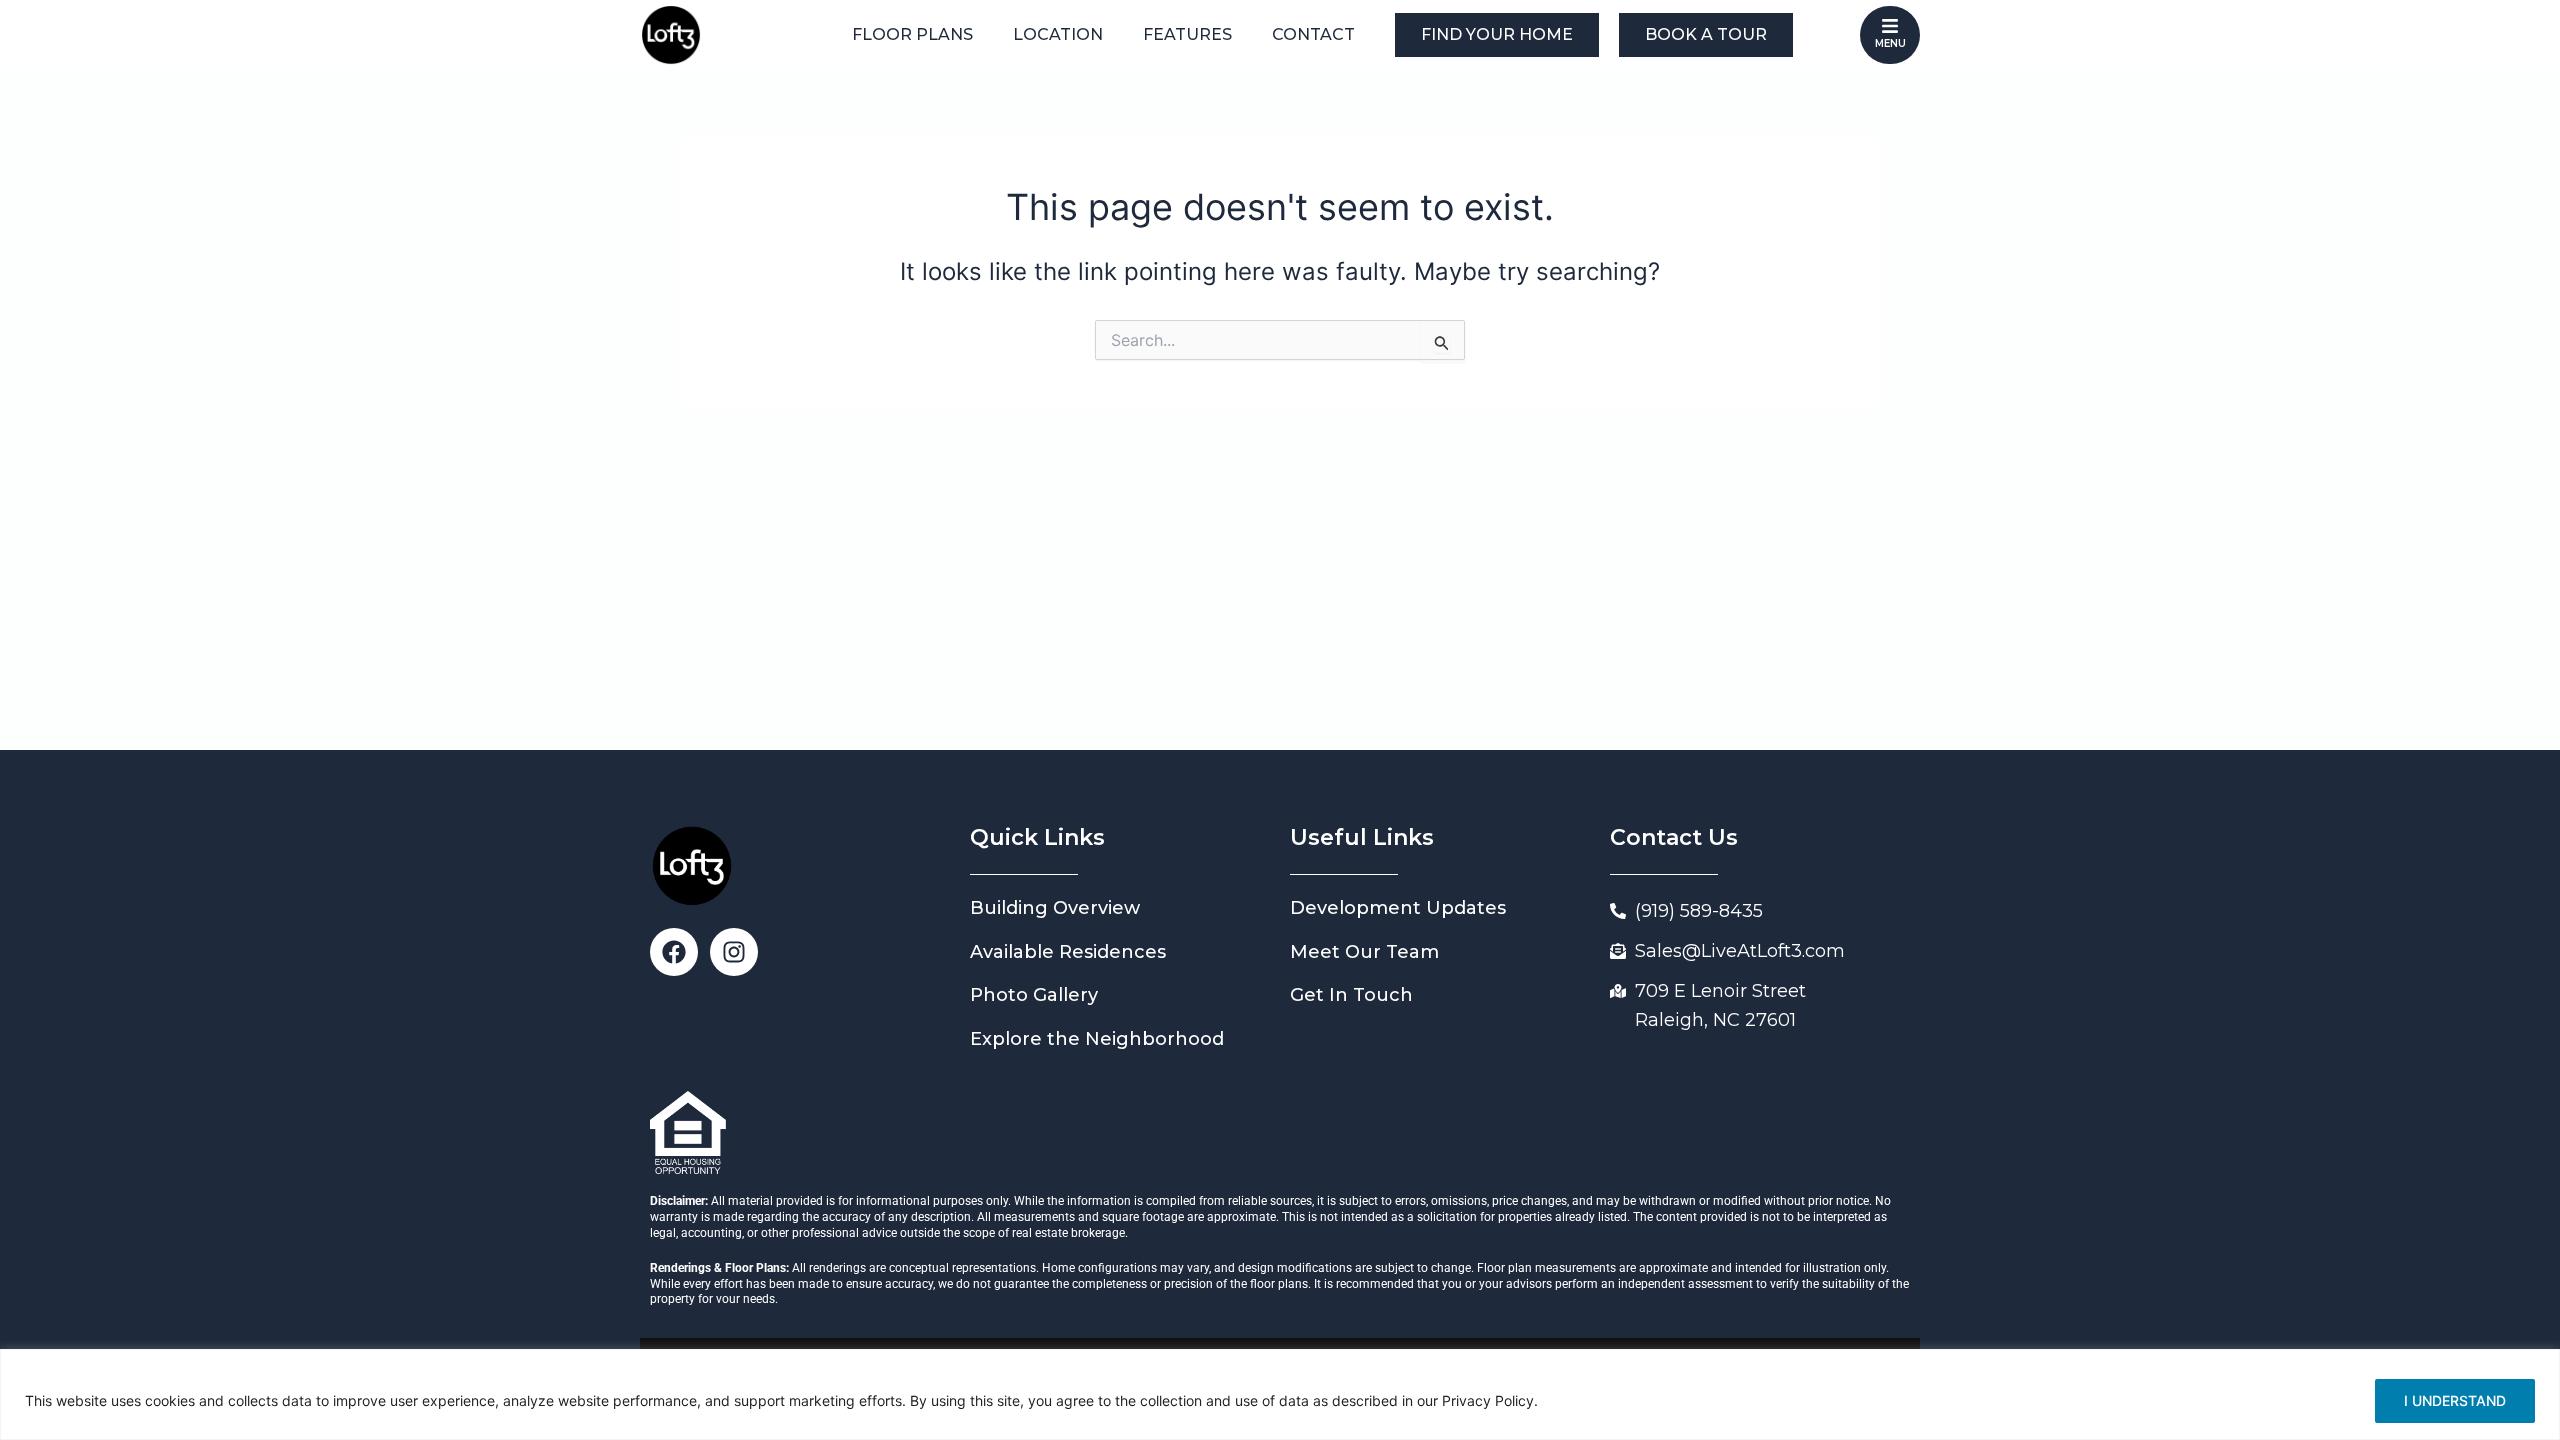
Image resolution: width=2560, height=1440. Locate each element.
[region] (1280, 1394)
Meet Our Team (1364, 952)
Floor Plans (912, 34)
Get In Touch (1351, 995)
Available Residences (1068, 952)
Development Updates (1398, 908)
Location (1058, 34)
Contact (1313, 34)
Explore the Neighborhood (1097, 1039)
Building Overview (1055, 908)
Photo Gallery (1034, 995)
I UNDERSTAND (2455, 1400)
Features (1187, 34)
